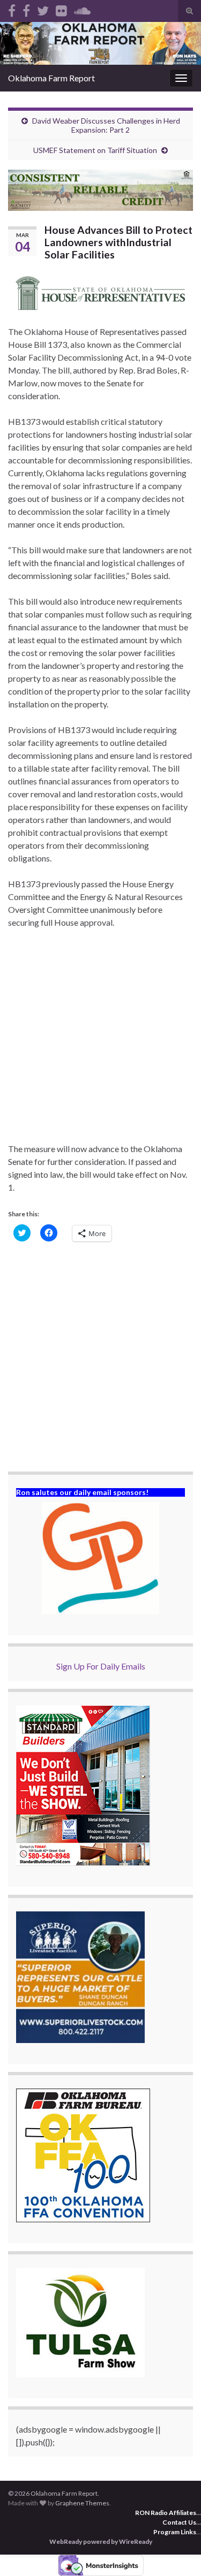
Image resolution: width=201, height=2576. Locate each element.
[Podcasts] (82, 9)
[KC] (26, 9)
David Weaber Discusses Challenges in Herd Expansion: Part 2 (106, 125)
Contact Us (179, 2522)
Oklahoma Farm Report (51, 78)
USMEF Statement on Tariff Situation (95, 150)
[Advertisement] (100, 1042)
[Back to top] (177, 2552)
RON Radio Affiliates (166, 2513)
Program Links (175, 2532)
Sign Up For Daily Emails (101, 1666)
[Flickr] (61, 9)
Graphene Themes (82, 2503)
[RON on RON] (43, 9)
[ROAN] (12, 9)
